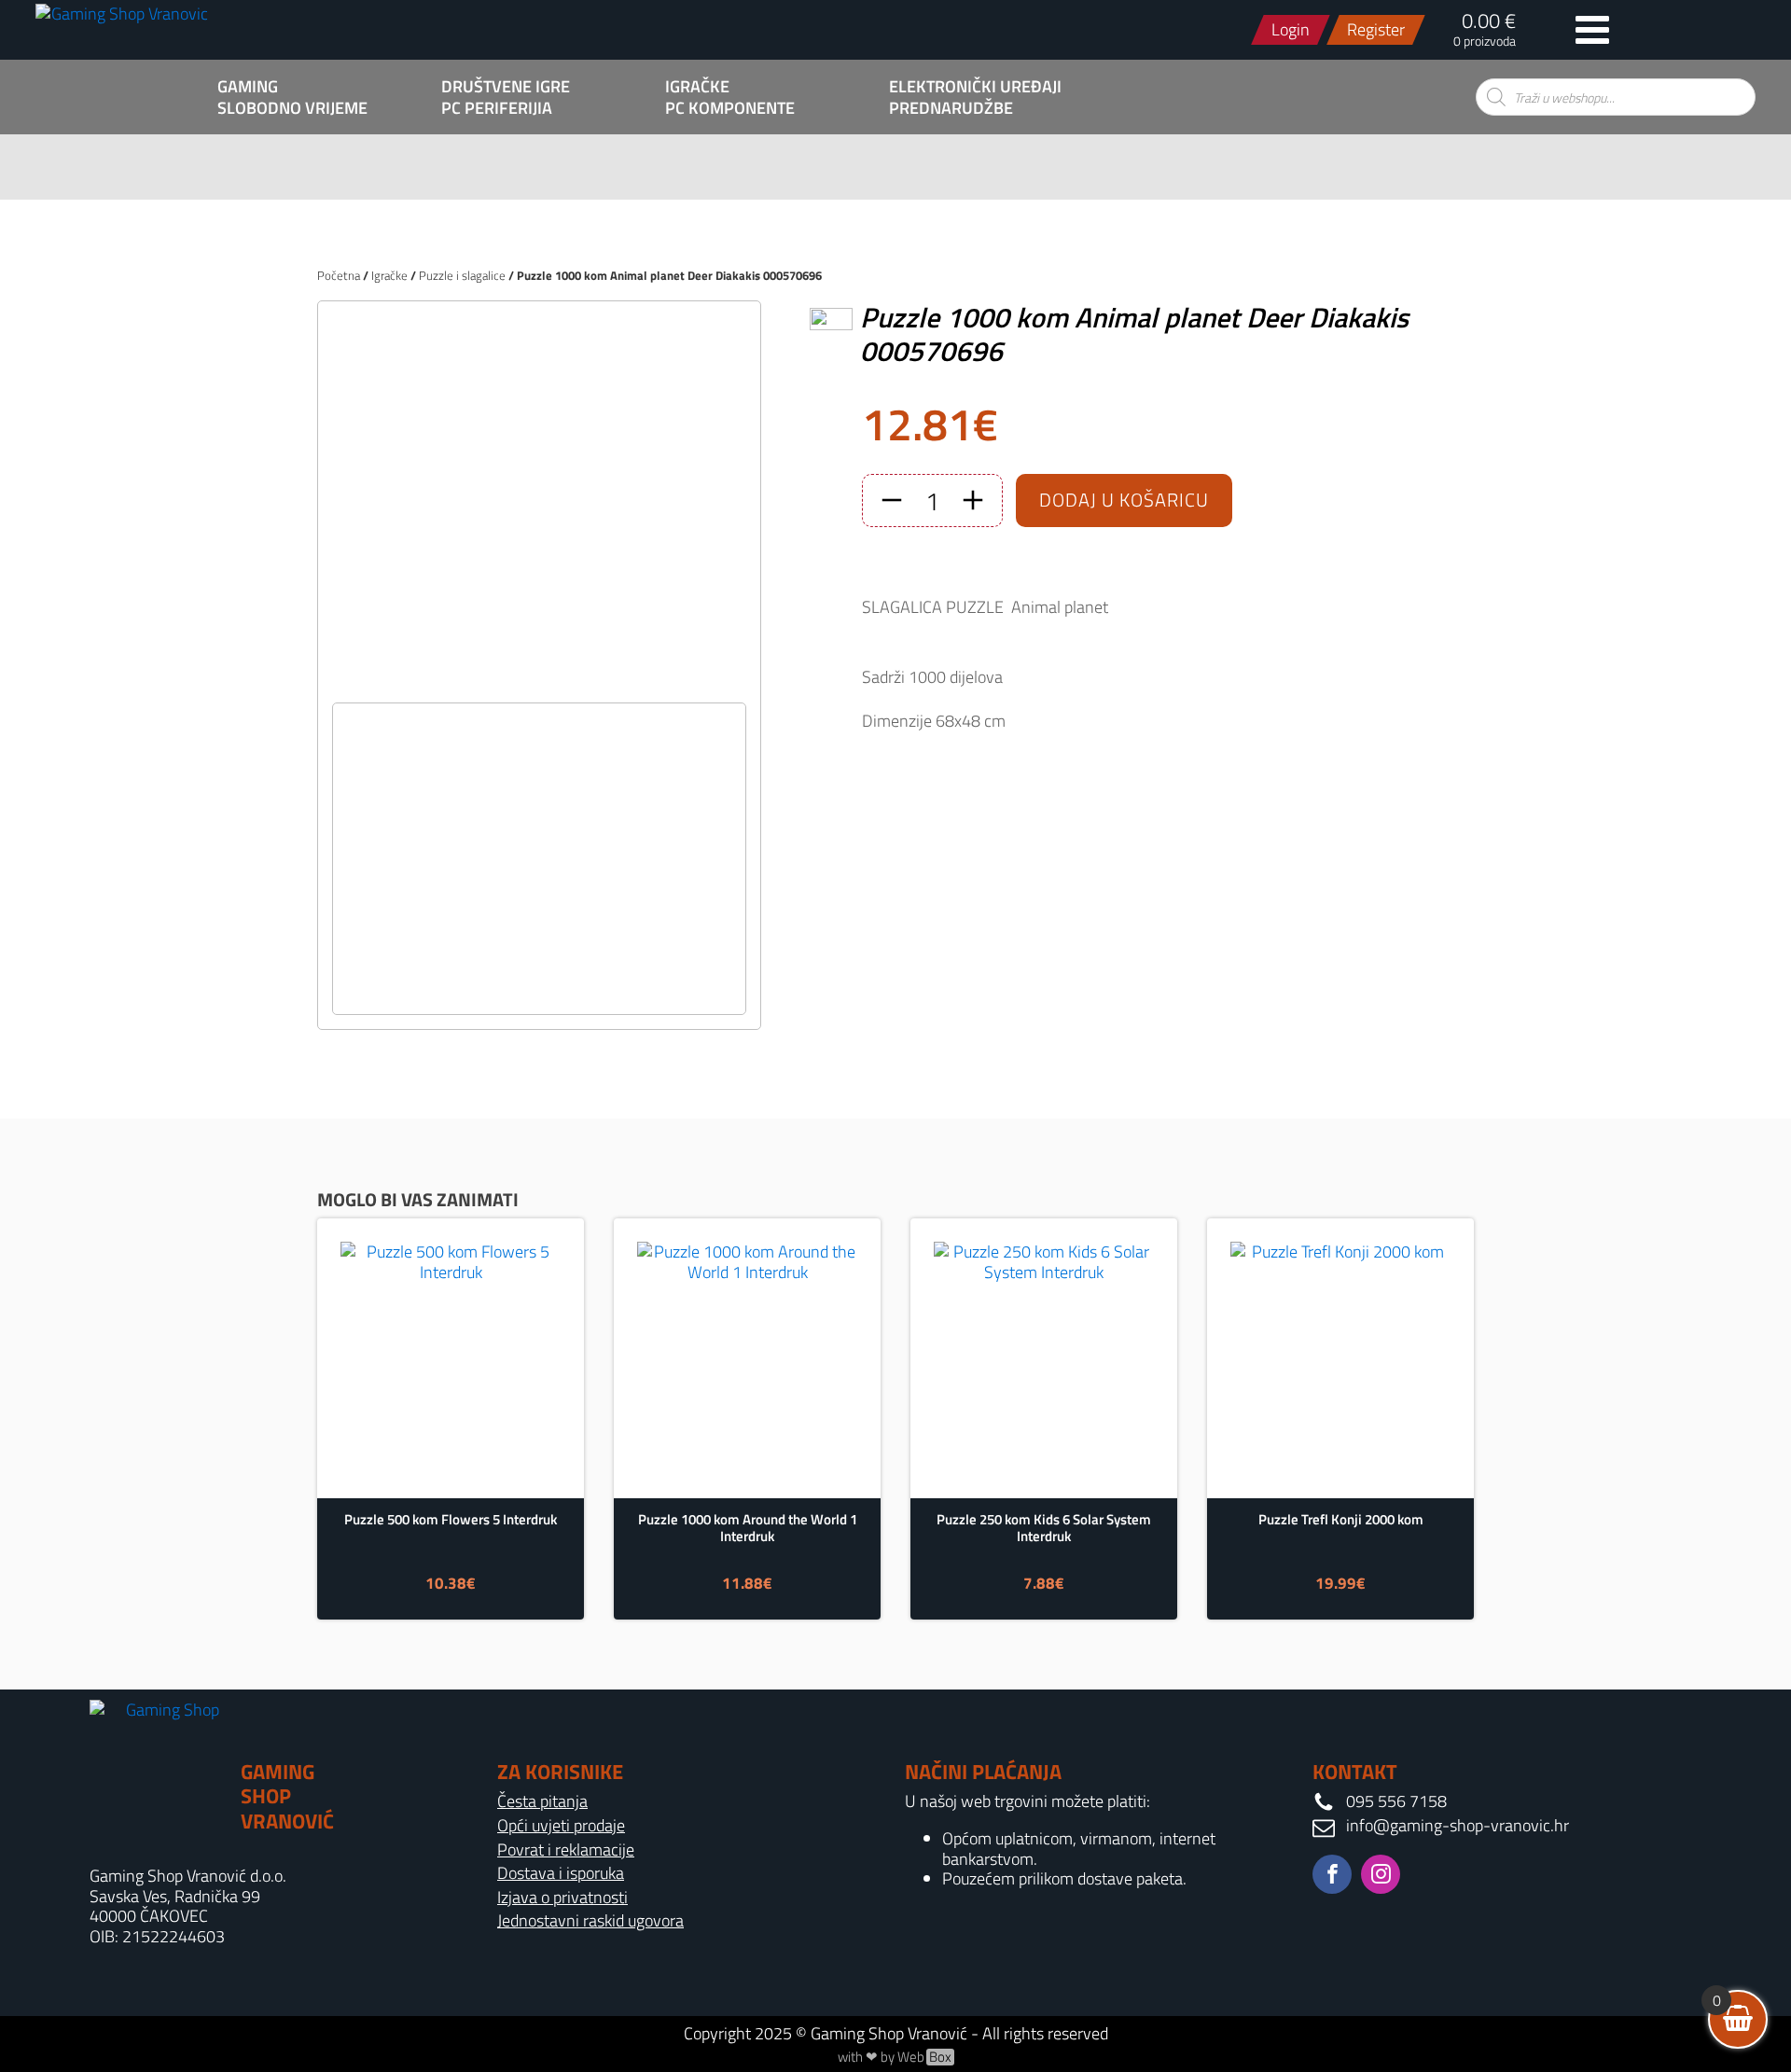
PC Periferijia (497, 108)
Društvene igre (506, 87)
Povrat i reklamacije (566, 1850)
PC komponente (730, 108)
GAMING (248, 87)
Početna (339, 275)
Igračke (697, 87)
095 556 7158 (1396, 1801)
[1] (539, 682)
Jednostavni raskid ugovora (590, 1921)
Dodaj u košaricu (1124, 500)
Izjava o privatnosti (562, 1898)
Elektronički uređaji (975, 87)
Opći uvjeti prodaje (561, 1826)
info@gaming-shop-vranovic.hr (1458, 1826)
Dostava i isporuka (561, 1873)
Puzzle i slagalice (462, 275)
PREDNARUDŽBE (951, 108)
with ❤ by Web (895, 2057)
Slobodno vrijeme (292, 108)
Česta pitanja (542, 1801)
